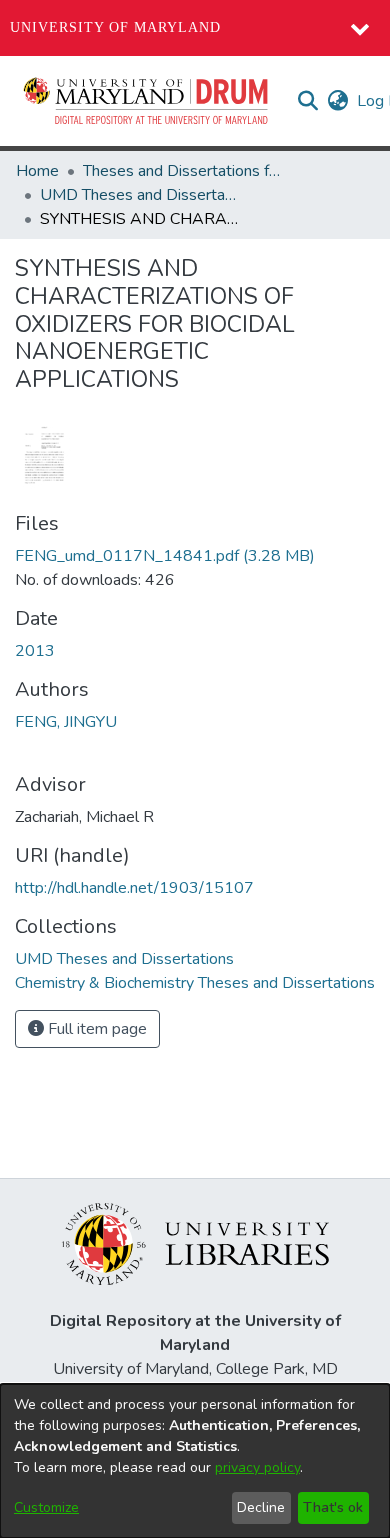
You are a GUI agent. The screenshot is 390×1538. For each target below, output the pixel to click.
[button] (147, 101)
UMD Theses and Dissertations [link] (140, 195)
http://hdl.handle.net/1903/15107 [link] (134, 888)
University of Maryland (115, 27)
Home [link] (37, 171)
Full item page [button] (95, 1029)
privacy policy (257, 1467)
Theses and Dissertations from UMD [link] (183, 171)
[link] (165, 556)
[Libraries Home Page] (195, 1243)
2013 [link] (35, 651)
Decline (261, 1507)
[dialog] (195, 1461)
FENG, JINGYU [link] (66, 722)
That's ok (333, 1507)
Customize (46, 1507)
